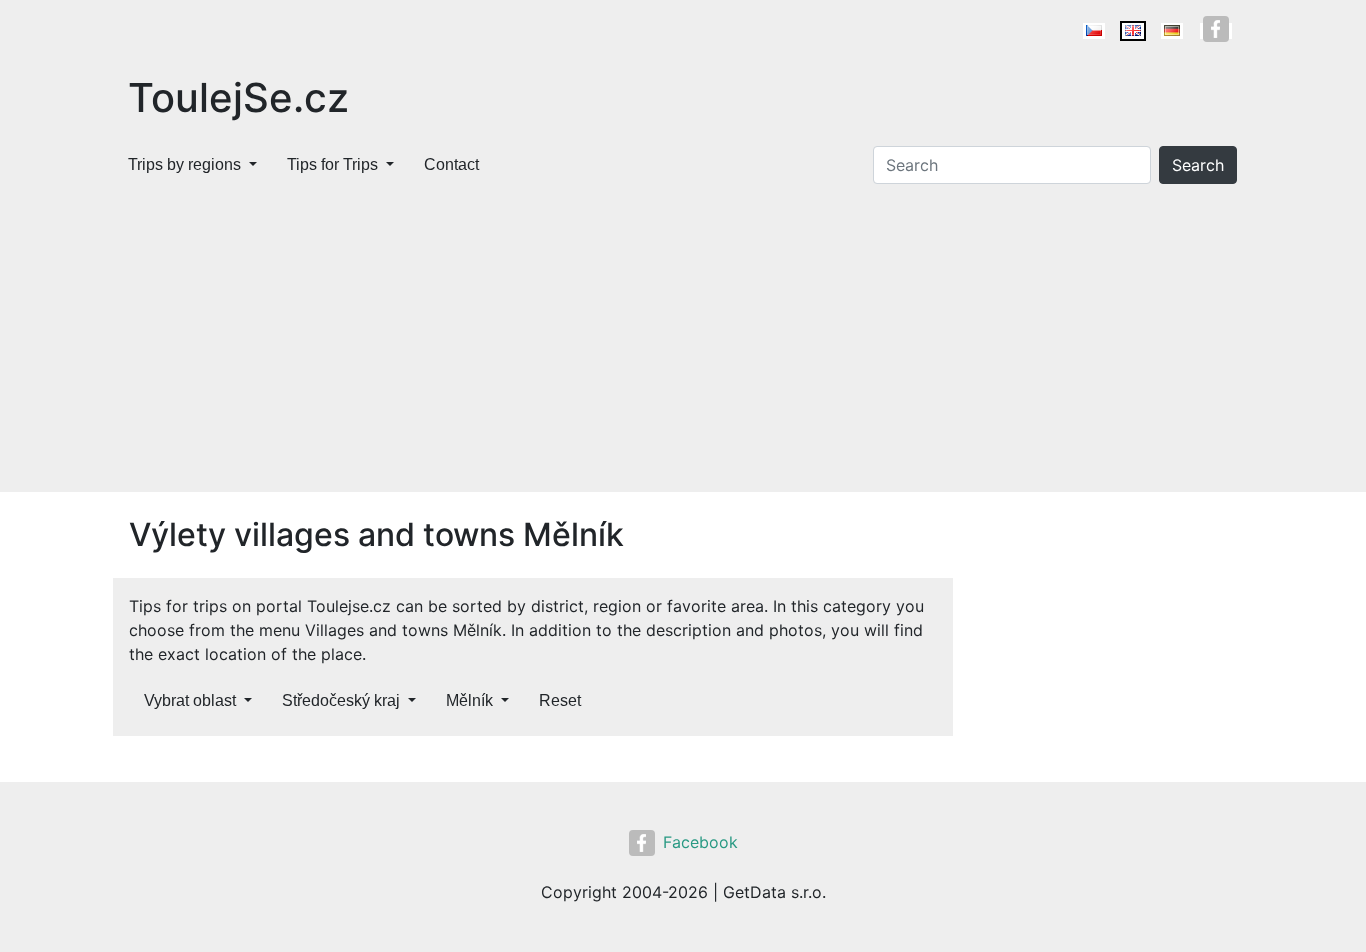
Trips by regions (184, 164)
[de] (1172, 31)
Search (1198, 165)
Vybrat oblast (190, 700)
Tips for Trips (332, 164)
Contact (451, 164)
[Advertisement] (683, 342)
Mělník (469, 700)
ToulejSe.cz (238, 97)
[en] (1133, 31)
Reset (560, 700)
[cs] (1094, 31)
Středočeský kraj (341, 700)
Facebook (700, 842)
